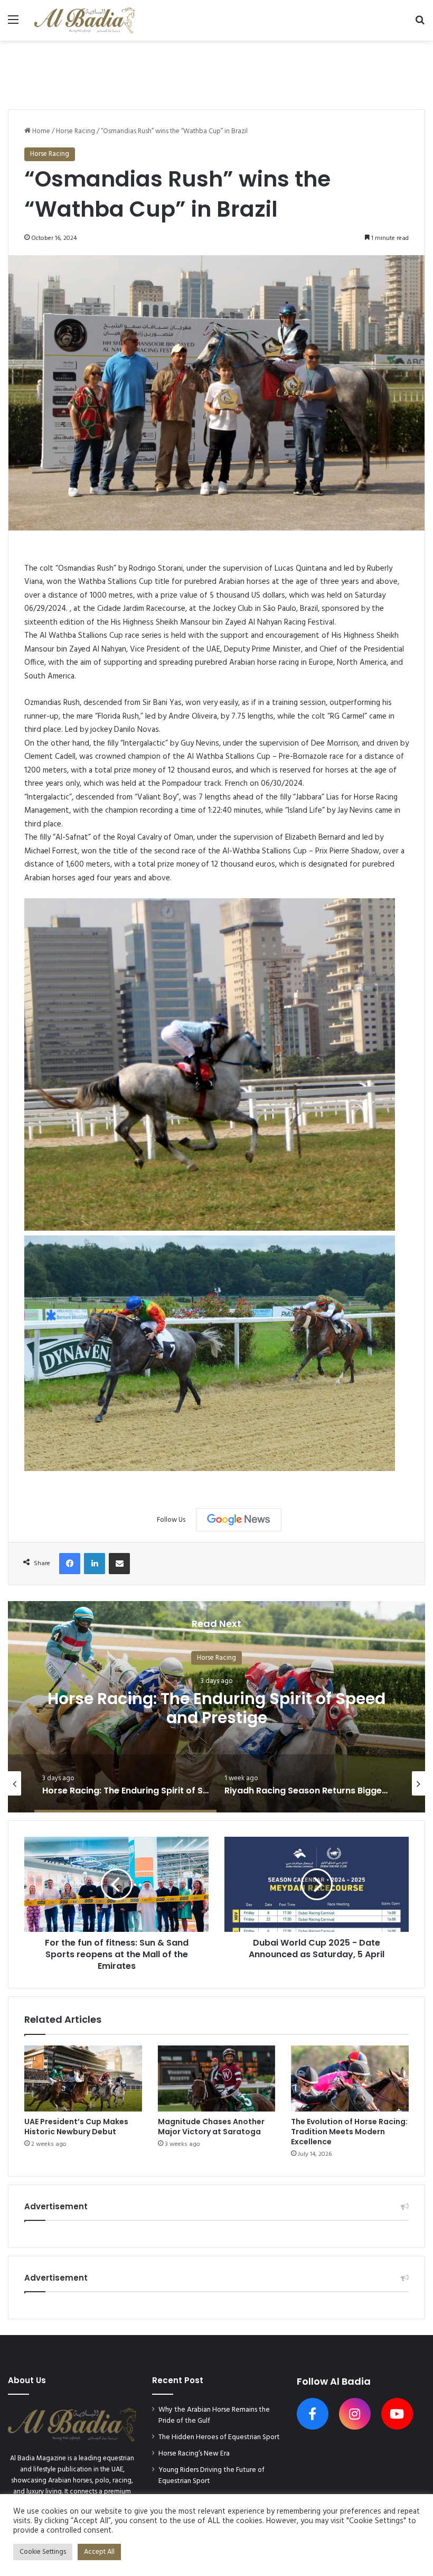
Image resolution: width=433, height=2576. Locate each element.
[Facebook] (70, 1564)
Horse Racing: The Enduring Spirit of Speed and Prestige (216, 1708)
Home (40, 131)
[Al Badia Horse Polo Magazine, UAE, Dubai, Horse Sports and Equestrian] (84, 20)
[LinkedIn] (95, 1564)
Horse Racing (76, 131)
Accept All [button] (99, 2552)
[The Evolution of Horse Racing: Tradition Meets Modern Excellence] (350, 2079)
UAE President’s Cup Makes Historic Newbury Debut (76, 2127)
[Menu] (13, 24)
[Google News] (239, 1520)
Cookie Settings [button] (43, 2552)
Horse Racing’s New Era (194, 2454)
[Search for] (420, 24)
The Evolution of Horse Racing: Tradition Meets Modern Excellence (349, 2132)
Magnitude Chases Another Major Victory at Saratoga (211, 2127)
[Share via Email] (119, 1564)
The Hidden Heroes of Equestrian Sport (219, 2437)
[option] (216, 1707)
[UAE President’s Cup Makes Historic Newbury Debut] (83, 2079)
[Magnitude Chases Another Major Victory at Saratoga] (217, 2079)
